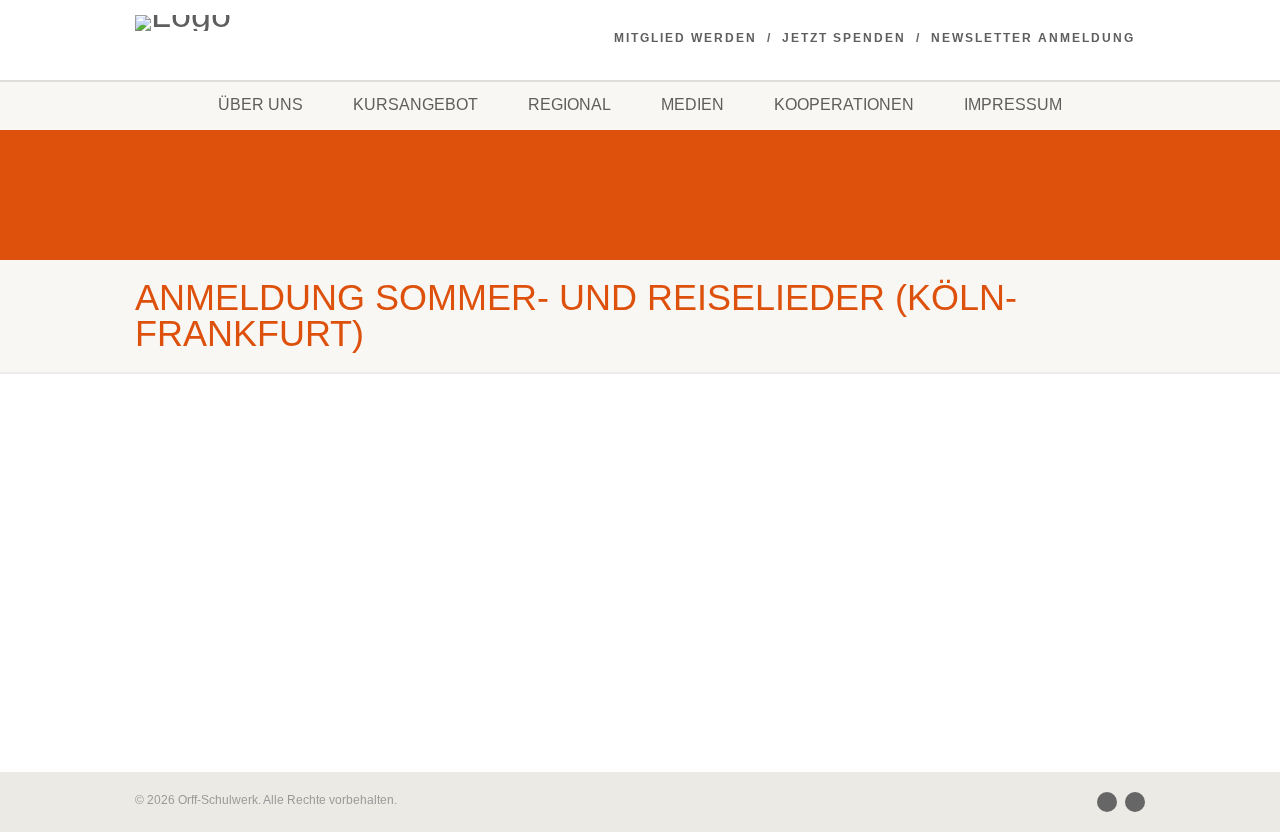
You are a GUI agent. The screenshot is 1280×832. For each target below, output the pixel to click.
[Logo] (293, 23)
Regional (569, 104)
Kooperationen (844, 104)
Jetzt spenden (844, 38)
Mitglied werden (685, 38)
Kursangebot (415, 104)
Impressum (1013, 104)
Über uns (260, 104)
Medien (692, 104)
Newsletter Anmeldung (1033, 38)
